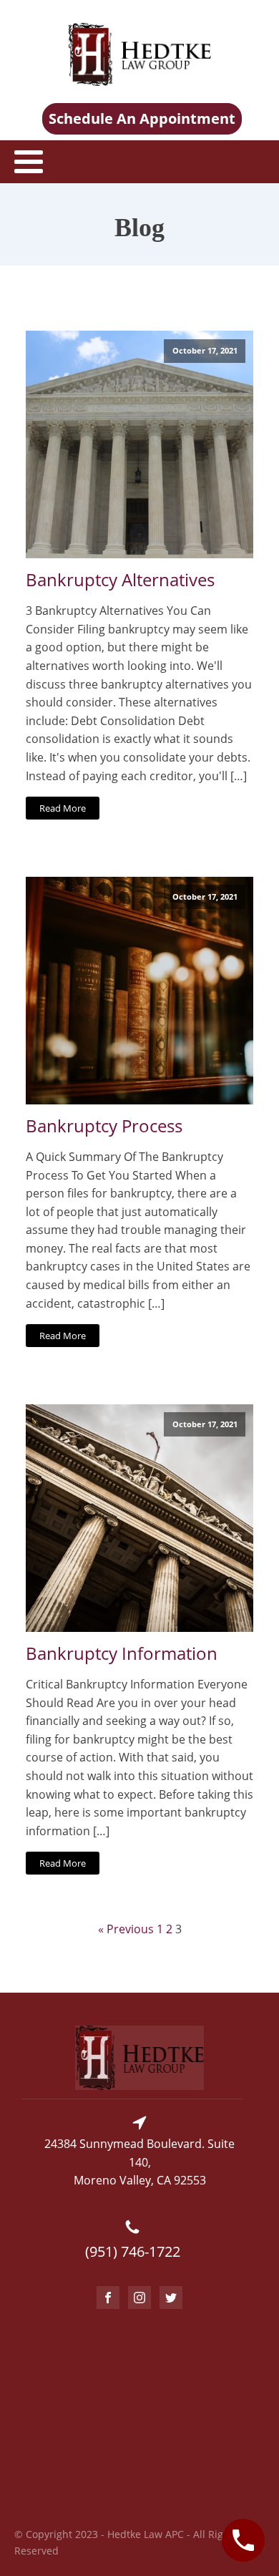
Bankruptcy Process (104, 1126)
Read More (63, 808)
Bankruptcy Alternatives (120, 580)
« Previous (126, 1929)
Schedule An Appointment (142, 118)
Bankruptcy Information (122, 1654)
